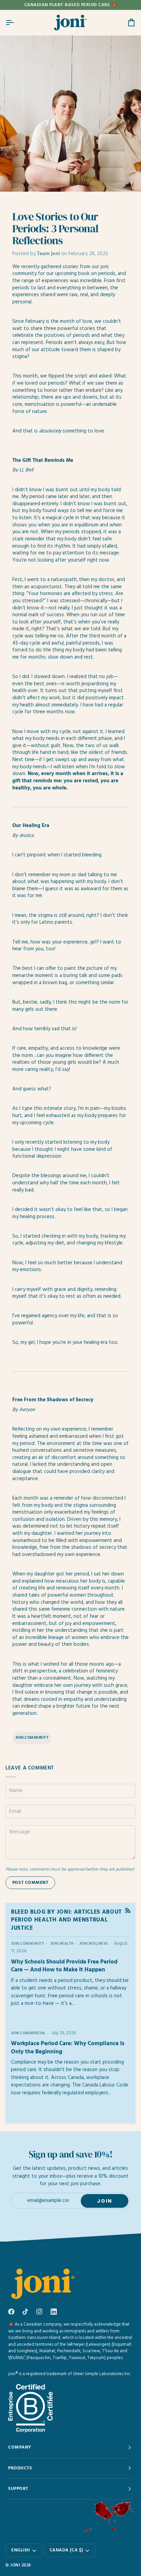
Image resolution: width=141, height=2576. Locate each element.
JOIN (105, 2201)
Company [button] (20, 2447)
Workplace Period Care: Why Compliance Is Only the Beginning (68, 2048)
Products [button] (20, 2468)
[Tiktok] (25, 2312)
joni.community (32, 1738)
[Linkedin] (54, 2312)
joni (15, 2565)
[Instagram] (39, 2312)
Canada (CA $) (66, 2550)
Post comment (30, 1883)
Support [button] (18, 2489)
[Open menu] (16, 23)
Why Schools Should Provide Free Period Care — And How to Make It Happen (64, 1966)
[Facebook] (11, 2312)
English (21, 2550)
